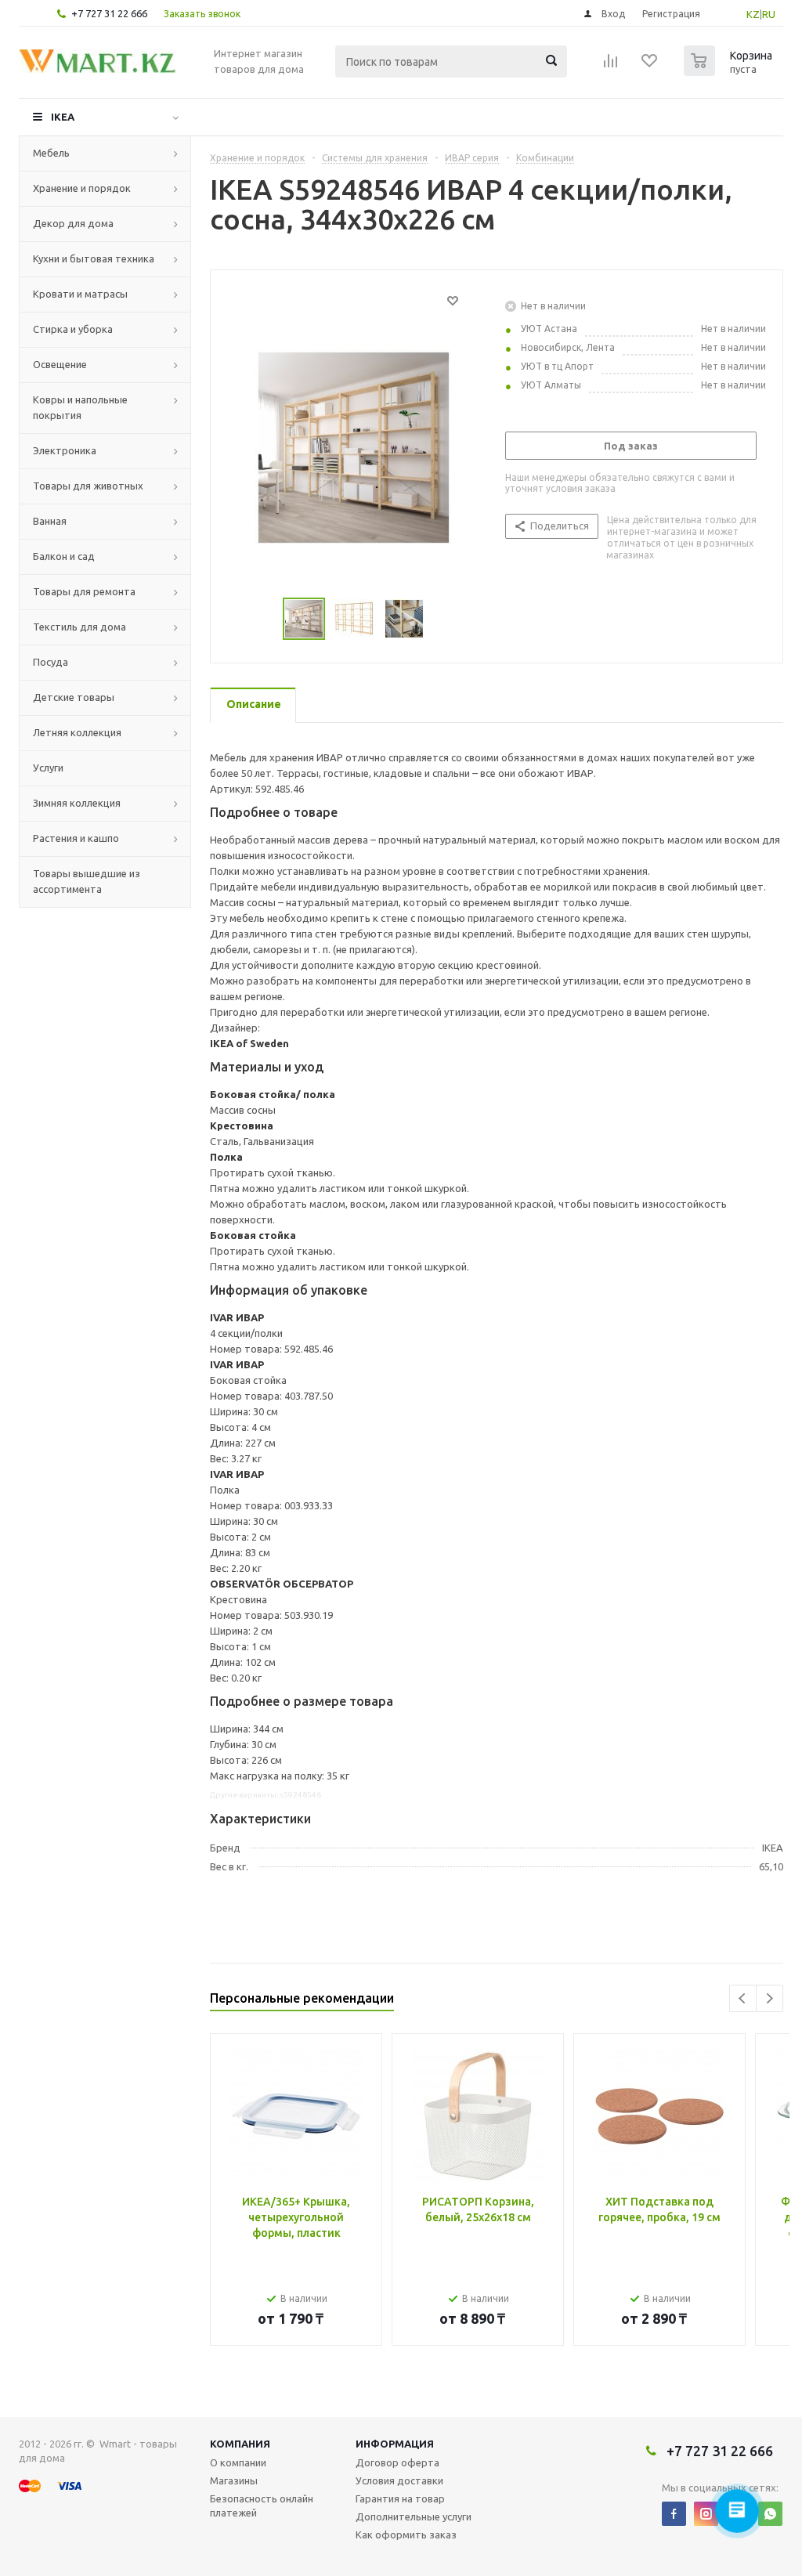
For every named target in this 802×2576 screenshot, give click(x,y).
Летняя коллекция (77, 732)
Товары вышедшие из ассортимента (87, 881)
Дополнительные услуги (414, 2516)
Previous (743, 1998)
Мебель (51, 153)
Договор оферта (397, 2462)
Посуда (51, 662)
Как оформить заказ (406, 2534)
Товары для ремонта (84, 591)
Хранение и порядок (82, 188)
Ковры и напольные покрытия (80, 407)
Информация (395, 2444)
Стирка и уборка (73, 329)
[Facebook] (674, 2514)
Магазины (234, 2480)
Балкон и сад (64, 556)
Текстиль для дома (79, 627)
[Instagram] (706, 2514)
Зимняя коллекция (77, 803)
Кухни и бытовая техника (94, 258)
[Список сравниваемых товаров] (611, 66)
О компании (238, 2462)
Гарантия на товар (400, 2498)
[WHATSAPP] (770, 2514)
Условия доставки (399, 2480)
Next (769, 1998)
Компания (240, 2444)
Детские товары (74, 697)
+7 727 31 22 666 (109, 13)
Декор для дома (73, 223)
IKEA (63, 117)
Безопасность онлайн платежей (262, 2506)
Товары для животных (88, 486)
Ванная (50, 521)
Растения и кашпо (76, 838)
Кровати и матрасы (80, 294)
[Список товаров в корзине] (730, 71)
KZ (753, 14)
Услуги (48, 768)
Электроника (65, 450)
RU (769, 14)
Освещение (60, 364)
